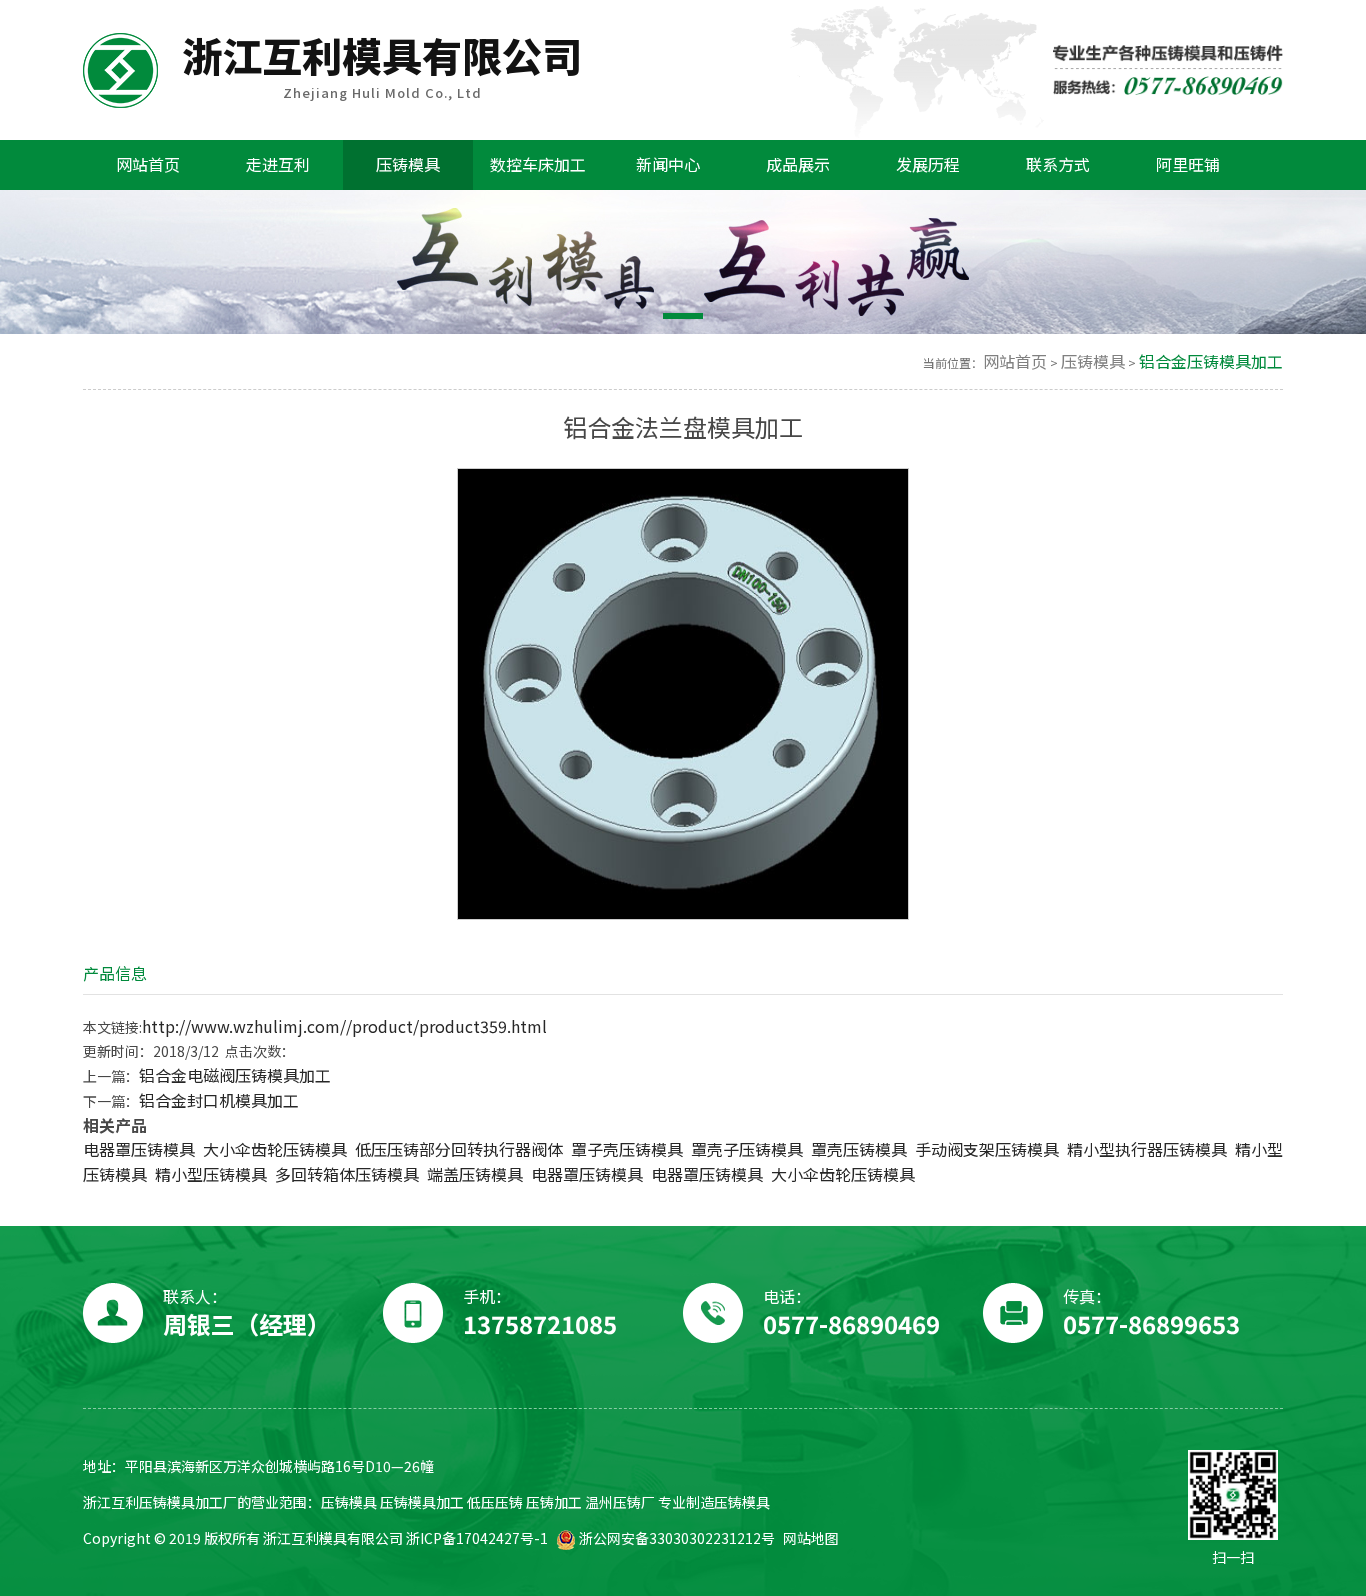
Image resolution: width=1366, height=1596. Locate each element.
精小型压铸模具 (211, 1174)
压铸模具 (1093, 361)
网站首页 (1015, 361)
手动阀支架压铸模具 (987, 1149)
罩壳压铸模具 (859, 1149)
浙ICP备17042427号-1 (477, 1538)
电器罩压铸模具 (139, 1149)
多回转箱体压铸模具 (347, 1174)
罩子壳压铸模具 (627, 1149)
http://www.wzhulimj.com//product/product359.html (344, 1026)
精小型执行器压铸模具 (1147, 1149)
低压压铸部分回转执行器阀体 (459, 1149)
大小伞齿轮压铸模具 (275, 1149)
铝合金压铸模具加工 (1211, 361)
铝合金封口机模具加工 (219, 1100)
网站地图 (811, 1538)
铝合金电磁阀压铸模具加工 (235, 1075)
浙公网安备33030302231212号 (675, 1538)
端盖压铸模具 (475, 1174)
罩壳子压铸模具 (747, 1149)
